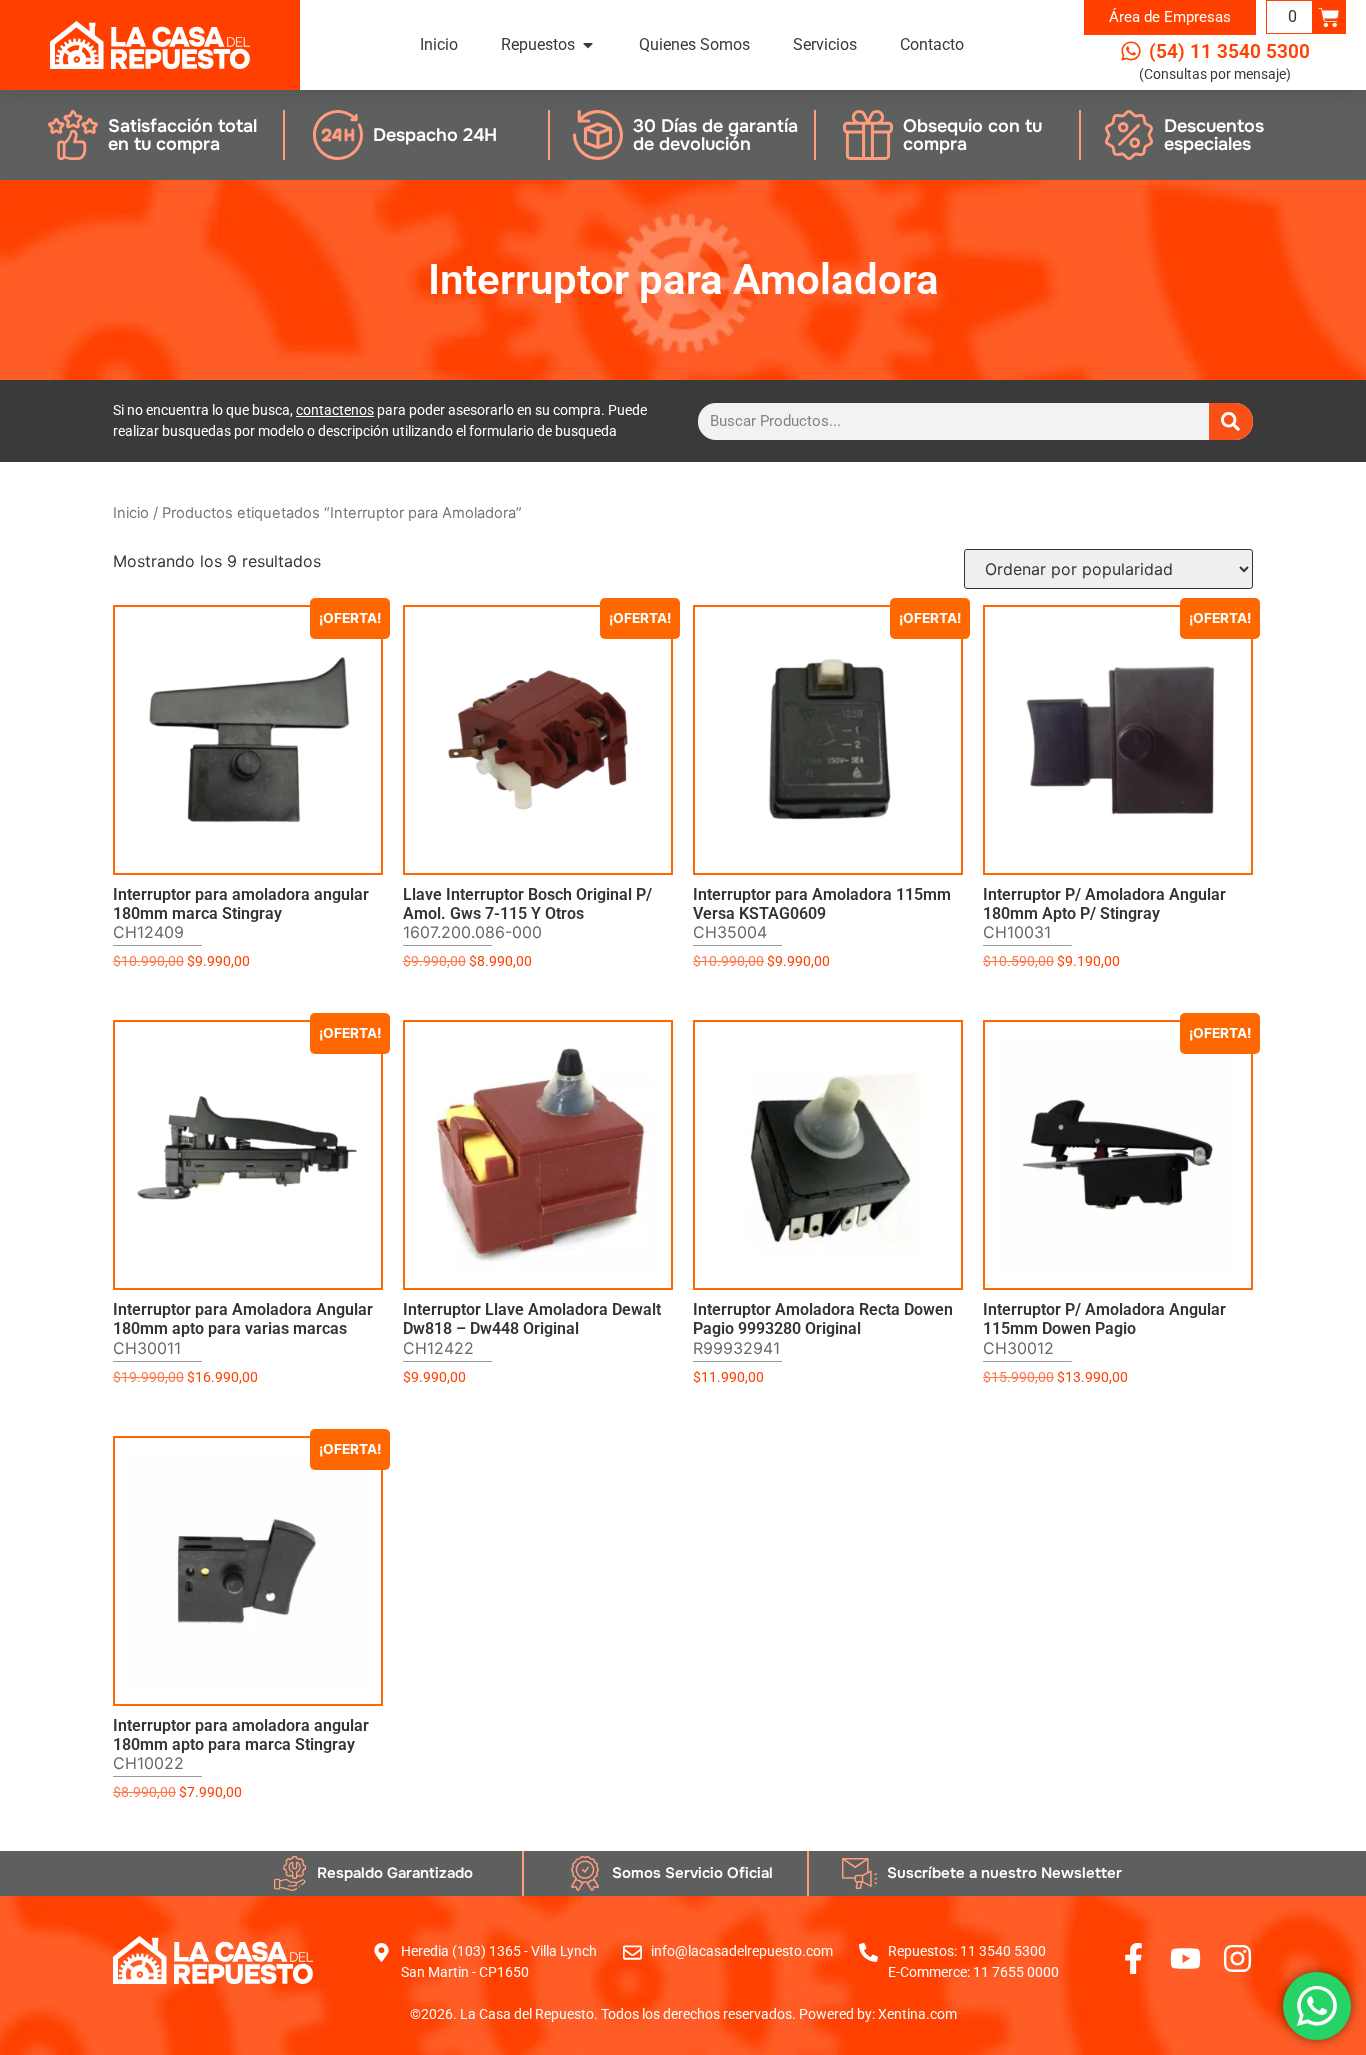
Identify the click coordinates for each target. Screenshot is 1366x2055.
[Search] (1231, 421)
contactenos (335, 410)
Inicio (131, 513)
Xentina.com (917, 2014)
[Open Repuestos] (588, 45)
